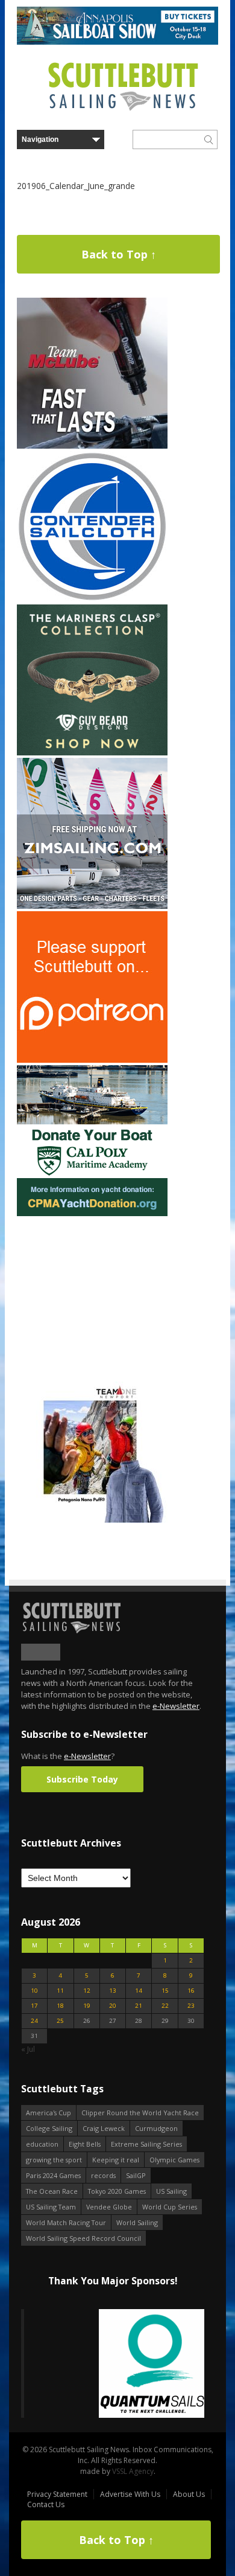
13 (113, 1991)
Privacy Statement (57, 2494)
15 (165, 1991)
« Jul (28, 2049)
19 (87, 2006)
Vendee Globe (109, 2207)
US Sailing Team (51, 2207)
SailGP (136, 2175)
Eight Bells (85, 2144)
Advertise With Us (130, 2494)
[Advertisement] (92, 1294)
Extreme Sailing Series (146, 2144)
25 (60, 2021)
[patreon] (92, 1060)
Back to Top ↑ (119, 254)
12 (87, 1991)
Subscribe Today (82, 1779)
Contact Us (46, 2504)
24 (34, 2021)
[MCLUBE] (92, 446)
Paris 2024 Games (53, 2175)
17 (34, 2006)
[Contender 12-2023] (92, 599)
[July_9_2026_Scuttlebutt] (92, 1213)
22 (165, 2006)
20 (113, 2006)
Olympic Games (174, 2160)
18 (60, 2006)
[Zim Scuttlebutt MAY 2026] (92, 906)
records (103, 2175)
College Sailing (49, 2128)
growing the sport (54, 2160)
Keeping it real (116, 2160)
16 (191, 1991)
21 (139, 2006)
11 (60, 1991)
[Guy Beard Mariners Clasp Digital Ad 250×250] (92, 753)
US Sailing (171, 2191)
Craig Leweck (104, 2128)
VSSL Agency (133, 2471)
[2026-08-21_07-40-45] (117, 42)
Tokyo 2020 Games (117, 2191)
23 (191, 2006)
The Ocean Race (52, 2191)
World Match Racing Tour (66, 2222)
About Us (189, 2494)
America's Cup (49, 2113)
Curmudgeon (156, 2128)
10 (34, 1991)
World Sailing (137, 2222)
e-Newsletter (176, 1706)
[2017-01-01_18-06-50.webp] (113, 2364)
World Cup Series (170, 2207)
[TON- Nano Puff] (92, 1520)
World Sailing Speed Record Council (83, 2238)
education (42, 2144)
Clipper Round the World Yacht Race (140, 2113)
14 (139, 1991)
